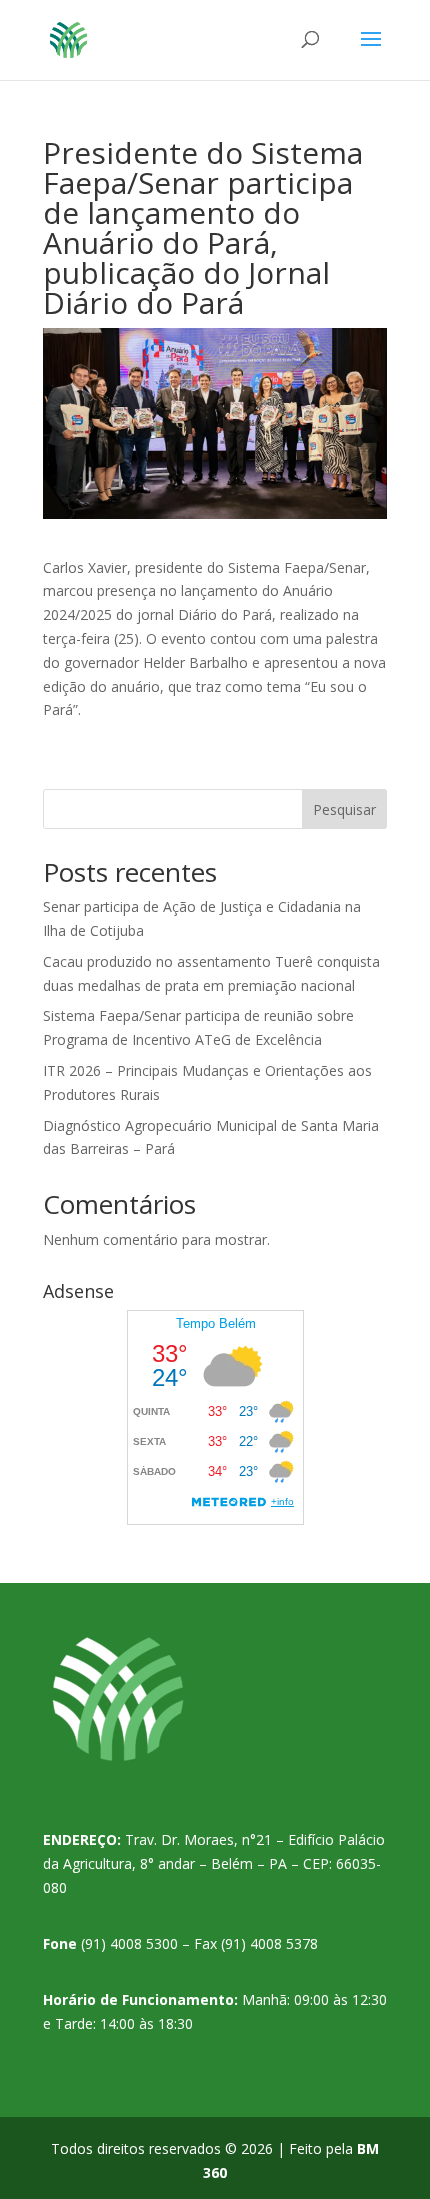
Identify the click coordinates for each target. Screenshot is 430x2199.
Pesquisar (344, 809)
